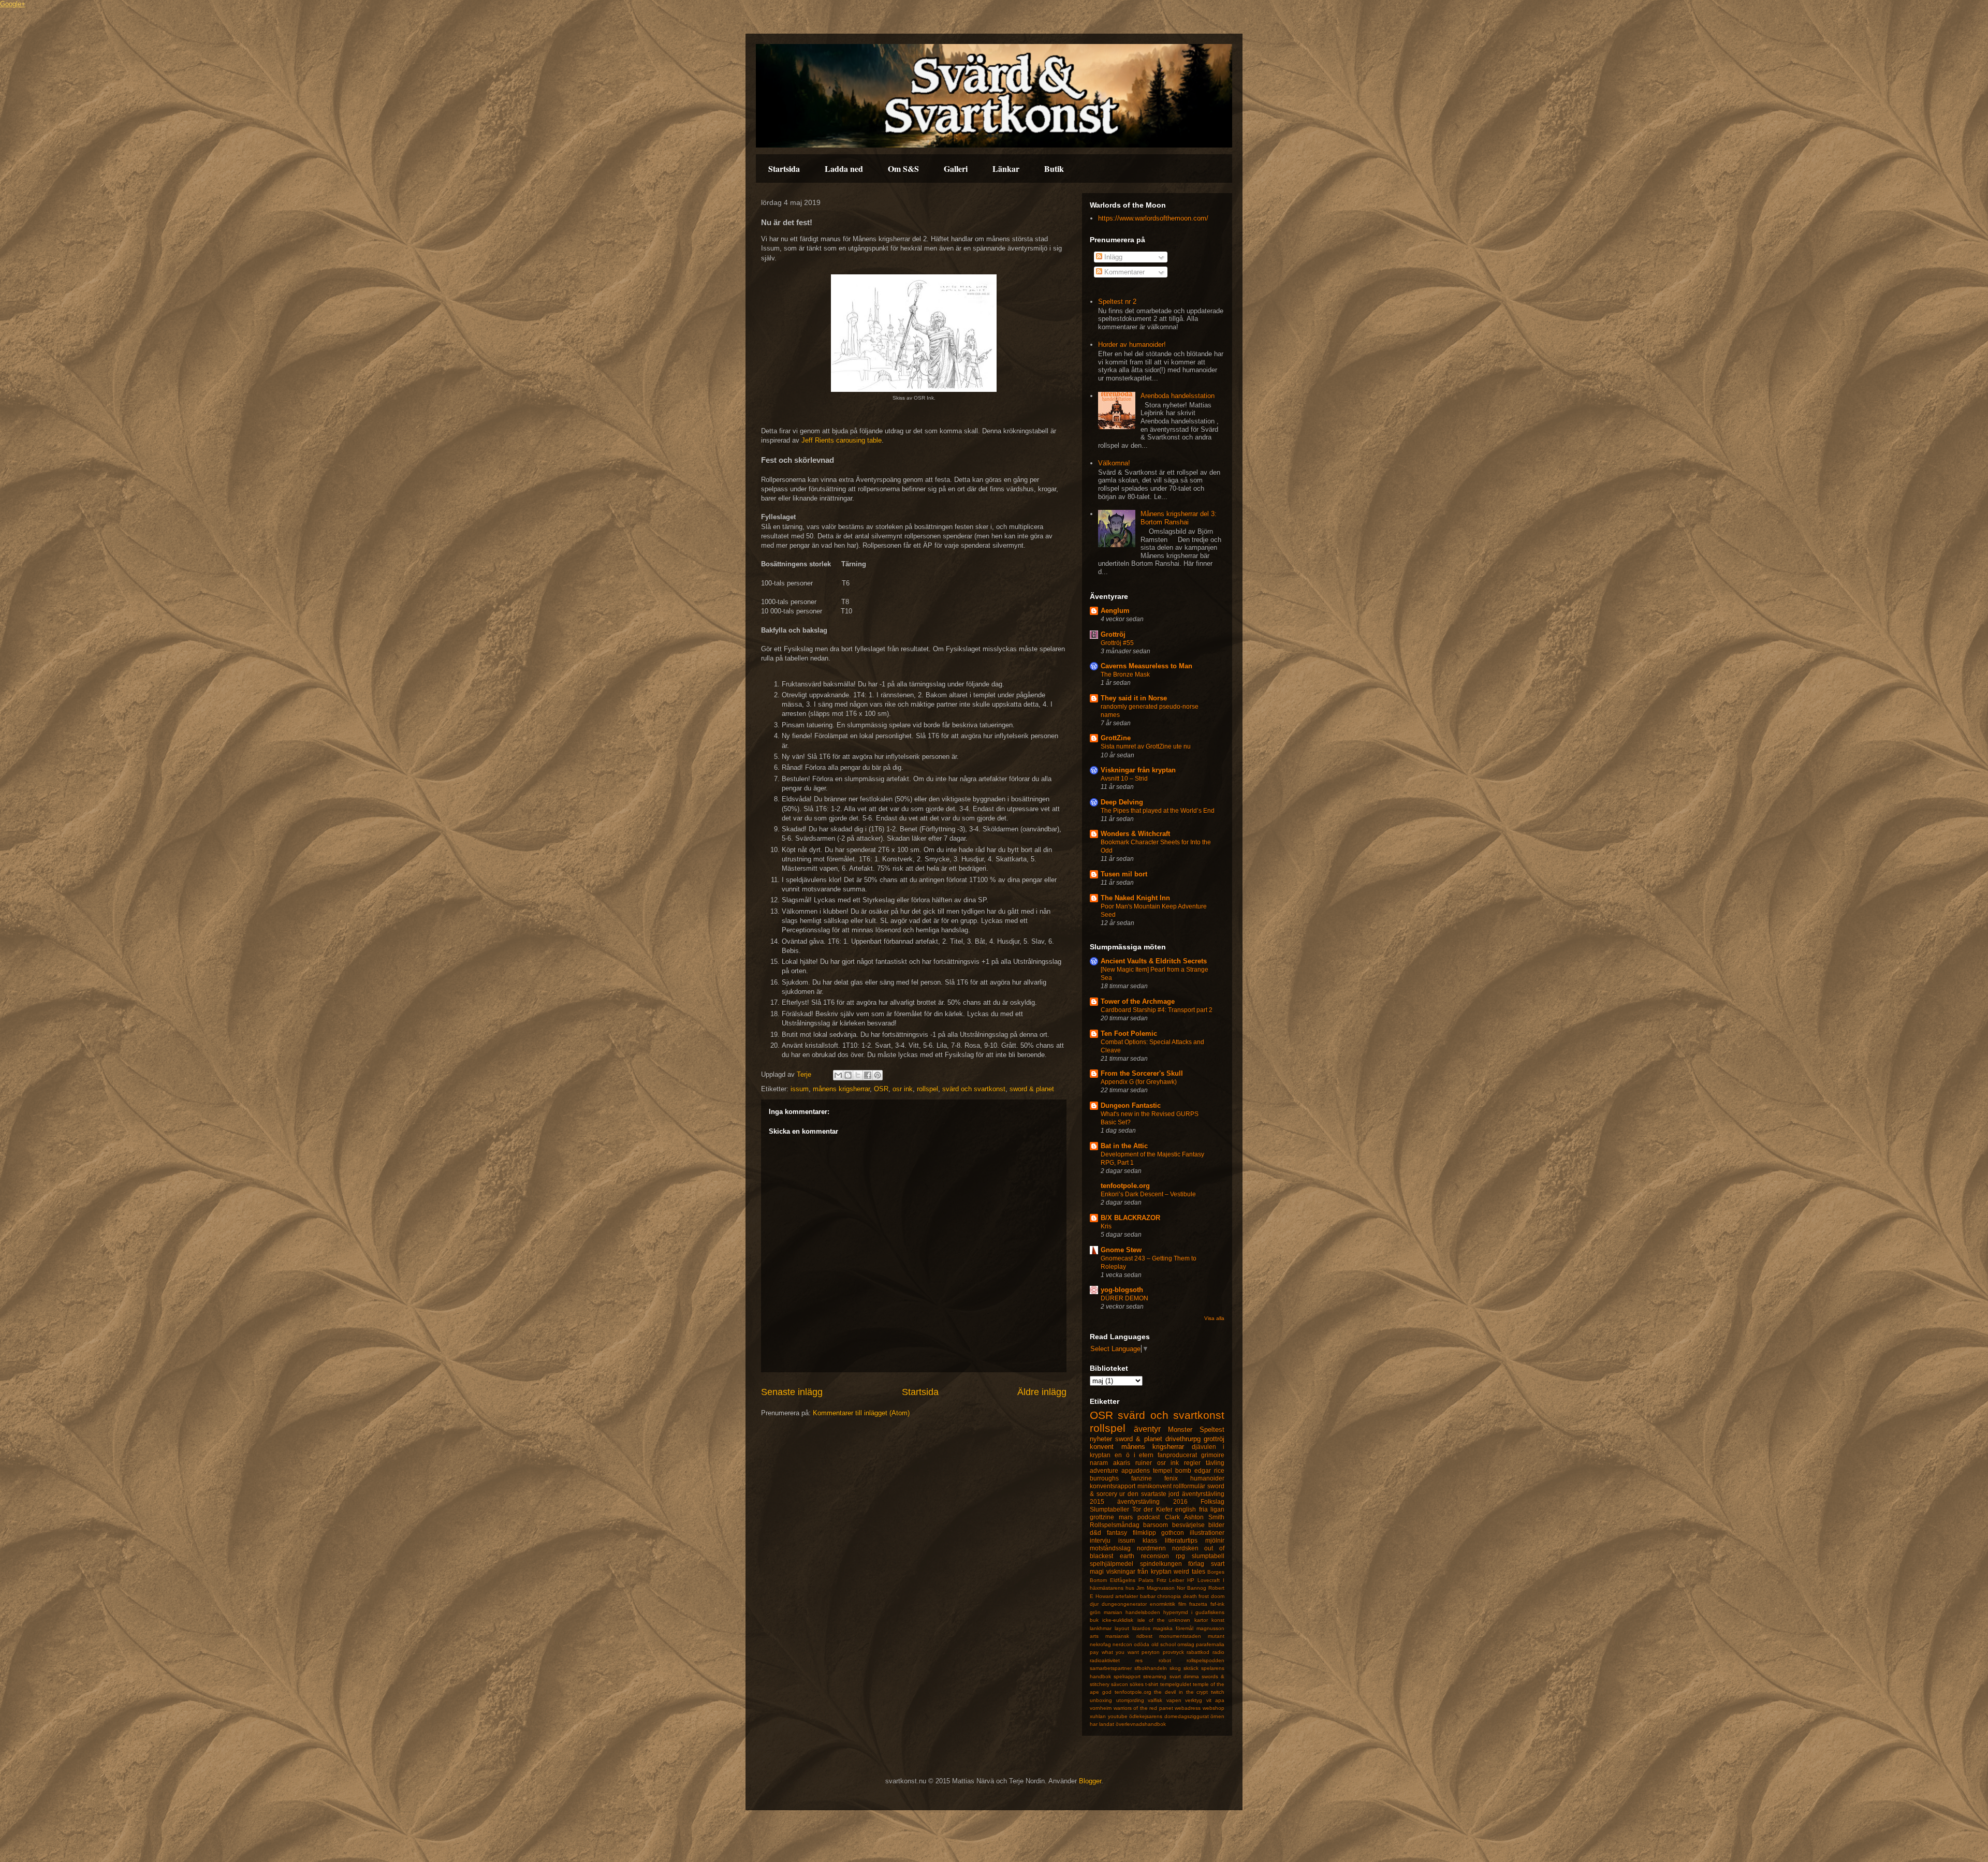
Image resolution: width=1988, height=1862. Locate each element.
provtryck (1173, 1652)
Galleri (956, 168)
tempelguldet (1176, 1684)
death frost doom (1204, 1596)
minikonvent (1154, 1486)
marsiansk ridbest (1129, 1636)
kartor (1201, 1620)
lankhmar (1101, 1628)
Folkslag (1212, 1501)
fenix (1171, 1478)
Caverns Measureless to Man (1146, 666)
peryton (1151, 1652)
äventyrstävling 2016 (1152, 1501)
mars (1126, 1517)
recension (1155, 1556)
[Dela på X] (858, 1075)
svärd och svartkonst (974, 1089)
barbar (1148, 1596)
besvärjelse (1188, 1525)
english (1186, 1509)
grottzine (1102, 1517)
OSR (881, 1089)
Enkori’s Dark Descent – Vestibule (1148, 1194)
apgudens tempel (1147, 1470)
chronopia (1169, 1596)
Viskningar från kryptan (1138, 770)
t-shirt (1152, 1684)
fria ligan (1212, 1509)
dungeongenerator (1124, 1604)
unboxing (1101, 1700)
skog (1175, 1668)
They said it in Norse (1134, 698)
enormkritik (1163, 1604)
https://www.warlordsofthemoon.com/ (1153, 218)
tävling (1215, 1463)
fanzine (1142, 1478)
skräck (1191, 1668)
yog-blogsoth (1122, 1290)
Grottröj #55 (1117, 643)
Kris (1106, 1226)
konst (1218, 1620)
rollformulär (1189, 1486)
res (1139, 1660)
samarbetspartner (1111, 1668)
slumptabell (1208, 1556)
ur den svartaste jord (1149, 1494)
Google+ (13, 4)
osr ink (903, 1089)
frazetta (1198, 1604)
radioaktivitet (1105, 1660)
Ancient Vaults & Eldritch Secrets (1154, 961)
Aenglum (1115, 611)
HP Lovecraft (1203, 1580)
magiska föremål (1173, 1628)
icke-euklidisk (1118, 1620)
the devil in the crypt (1181, 1692)
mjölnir (1215, 1540)
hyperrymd (1176, 1612)
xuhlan (1098, 1716)
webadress (1188, 1708)
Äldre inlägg (1042, 1392)
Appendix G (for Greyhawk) (1139, 1082)
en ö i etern (1134, 1455)
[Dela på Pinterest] (878, 1075)
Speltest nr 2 (1117, 302)
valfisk (1155, 1700)
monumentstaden (1180, 1636)
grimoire (1213, 1455)
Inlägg (1112, 257)
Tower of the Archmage (1138, 1001)
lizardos (1141, 1628)
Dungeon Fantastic (1131, 1105)
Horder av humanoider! (1132, 344)
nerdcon (1122, 1644)
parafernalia (1210, 1644)
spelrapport (1127, 1676)
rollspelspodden (1205, 1660)
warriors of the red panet (1143, 1708)
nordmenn (1151, 1548)
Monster (1180, 1430)
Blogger (1090, 1781)
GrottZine (1116, 738)
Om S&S (903, 168)
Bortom (1098, 1580)
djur (1094, 1604)
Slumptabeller (1109, 1509)
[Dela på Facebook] (868, 1075)
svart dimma (1184, 1676)
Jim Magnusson (1155, 1588)
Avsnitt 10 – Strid (1124, 779)
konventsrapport (1113, 1486)
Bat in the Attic (1124, 1146)
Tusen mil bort (1124, 874)
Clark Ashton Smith (1195, 1517)
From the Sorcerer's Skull (1142, 1073)
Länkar (1006, 168)
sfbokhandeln (1151, 1668)
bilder (1216, 1525)
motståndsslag (1110, 1548)
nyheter (1101, 1439)
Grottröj (1113, 634)
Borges (1216, 1572)
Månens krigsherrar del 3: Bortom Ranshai (1179, 518)
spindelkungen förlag (1172, 1564)
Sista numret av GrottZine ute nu (1146, 746)
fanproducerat (1177, 1455)
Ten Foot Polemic (1129, 1033)
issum (800, 1089)
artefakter (1127, 1596)
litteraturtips (1181, 1540)
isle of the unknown (1164, 1620)
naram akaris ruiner (1121, 1463)
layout (1122, 1628)
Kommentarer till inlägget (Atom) (861, 1413)
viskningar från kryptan (1139, 1571)
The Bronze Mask (1125, 675)
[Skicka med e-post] (838, 1075)
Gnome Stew (1121, 1250)
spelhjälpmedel (1112, 1564)
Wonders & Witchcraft (1135, 834)
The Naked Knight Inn (1135, 898)
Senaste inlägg (792, 1392)
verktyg (1194, 1700)
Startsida (784, 168)
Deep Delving (1122, 802)
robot (1165, 1660)
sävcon (1120, 1684)
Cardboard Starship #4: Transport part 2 (1157, 1010)
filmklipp (1144, 1533)
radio (1218, 1652)
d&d (1095, 1533)
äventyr (1147, 1429)
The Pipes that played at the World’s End (1158, 811)
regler (1192, 1463)
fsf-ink (1217, 1604)
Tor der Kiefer (1152, 1509)
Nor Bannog (1192, 1588)
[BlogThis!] (848, 1075)
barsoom (1156, 1525)
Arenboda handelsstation (1178, 396)
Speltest (1212, 1430)
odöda (1142, 1644)
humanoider (1207, 1478)
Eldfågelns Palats (1132, 1580)
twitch (1218, 1692)
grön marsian (1106, 1612)
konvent (1102, 1447)
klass (1150, 1540)
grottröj (1214, 1439)
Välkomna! (1114, 463)
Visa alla (1214, 1318)
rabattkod (1198, 1652)
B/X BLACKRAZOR (1130, 1218)
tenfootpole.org (1125, 1186)
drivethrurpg (1183, 1439)
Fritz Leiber (1171, 1580)
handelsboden (1143, 1612)
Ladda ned (844, 168)
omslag (1186, 1644)
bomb (1183, 1470)
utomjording (1130, 1700)
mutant (1216, 1636)
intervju (1100, 1540)
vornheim (1101, 1708)
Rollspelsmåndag (1115, 1525)
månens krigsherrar (841, 1089)
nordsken (1185, 1548)
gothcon (1173, 1533)
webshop (1214, 1708)
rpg (1180, 1556)
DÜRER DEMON (1124, 1298)
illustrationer (1207, 1533)
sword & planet (1032, 1089)
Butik (1054, 168)
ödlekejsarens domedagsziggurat (1169, 1716)
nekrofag (1100, 1644)
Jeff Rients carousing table (842, 440)
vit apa (1216, 1700)
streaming (1155, 1676)
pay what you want (1114, 1652)
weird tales (1189, 1571)
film (1182, 1604)
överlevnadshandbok (1141, 1724)
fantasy (1117, 1533)
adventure (1104, 1470)
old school (1164, 1644)
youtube (1118, 1716)
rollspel (927, 1089)
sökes (1137, 1684)
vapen (1174, 1700)
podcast (1149, 1517)
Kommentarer (1123, 272)
